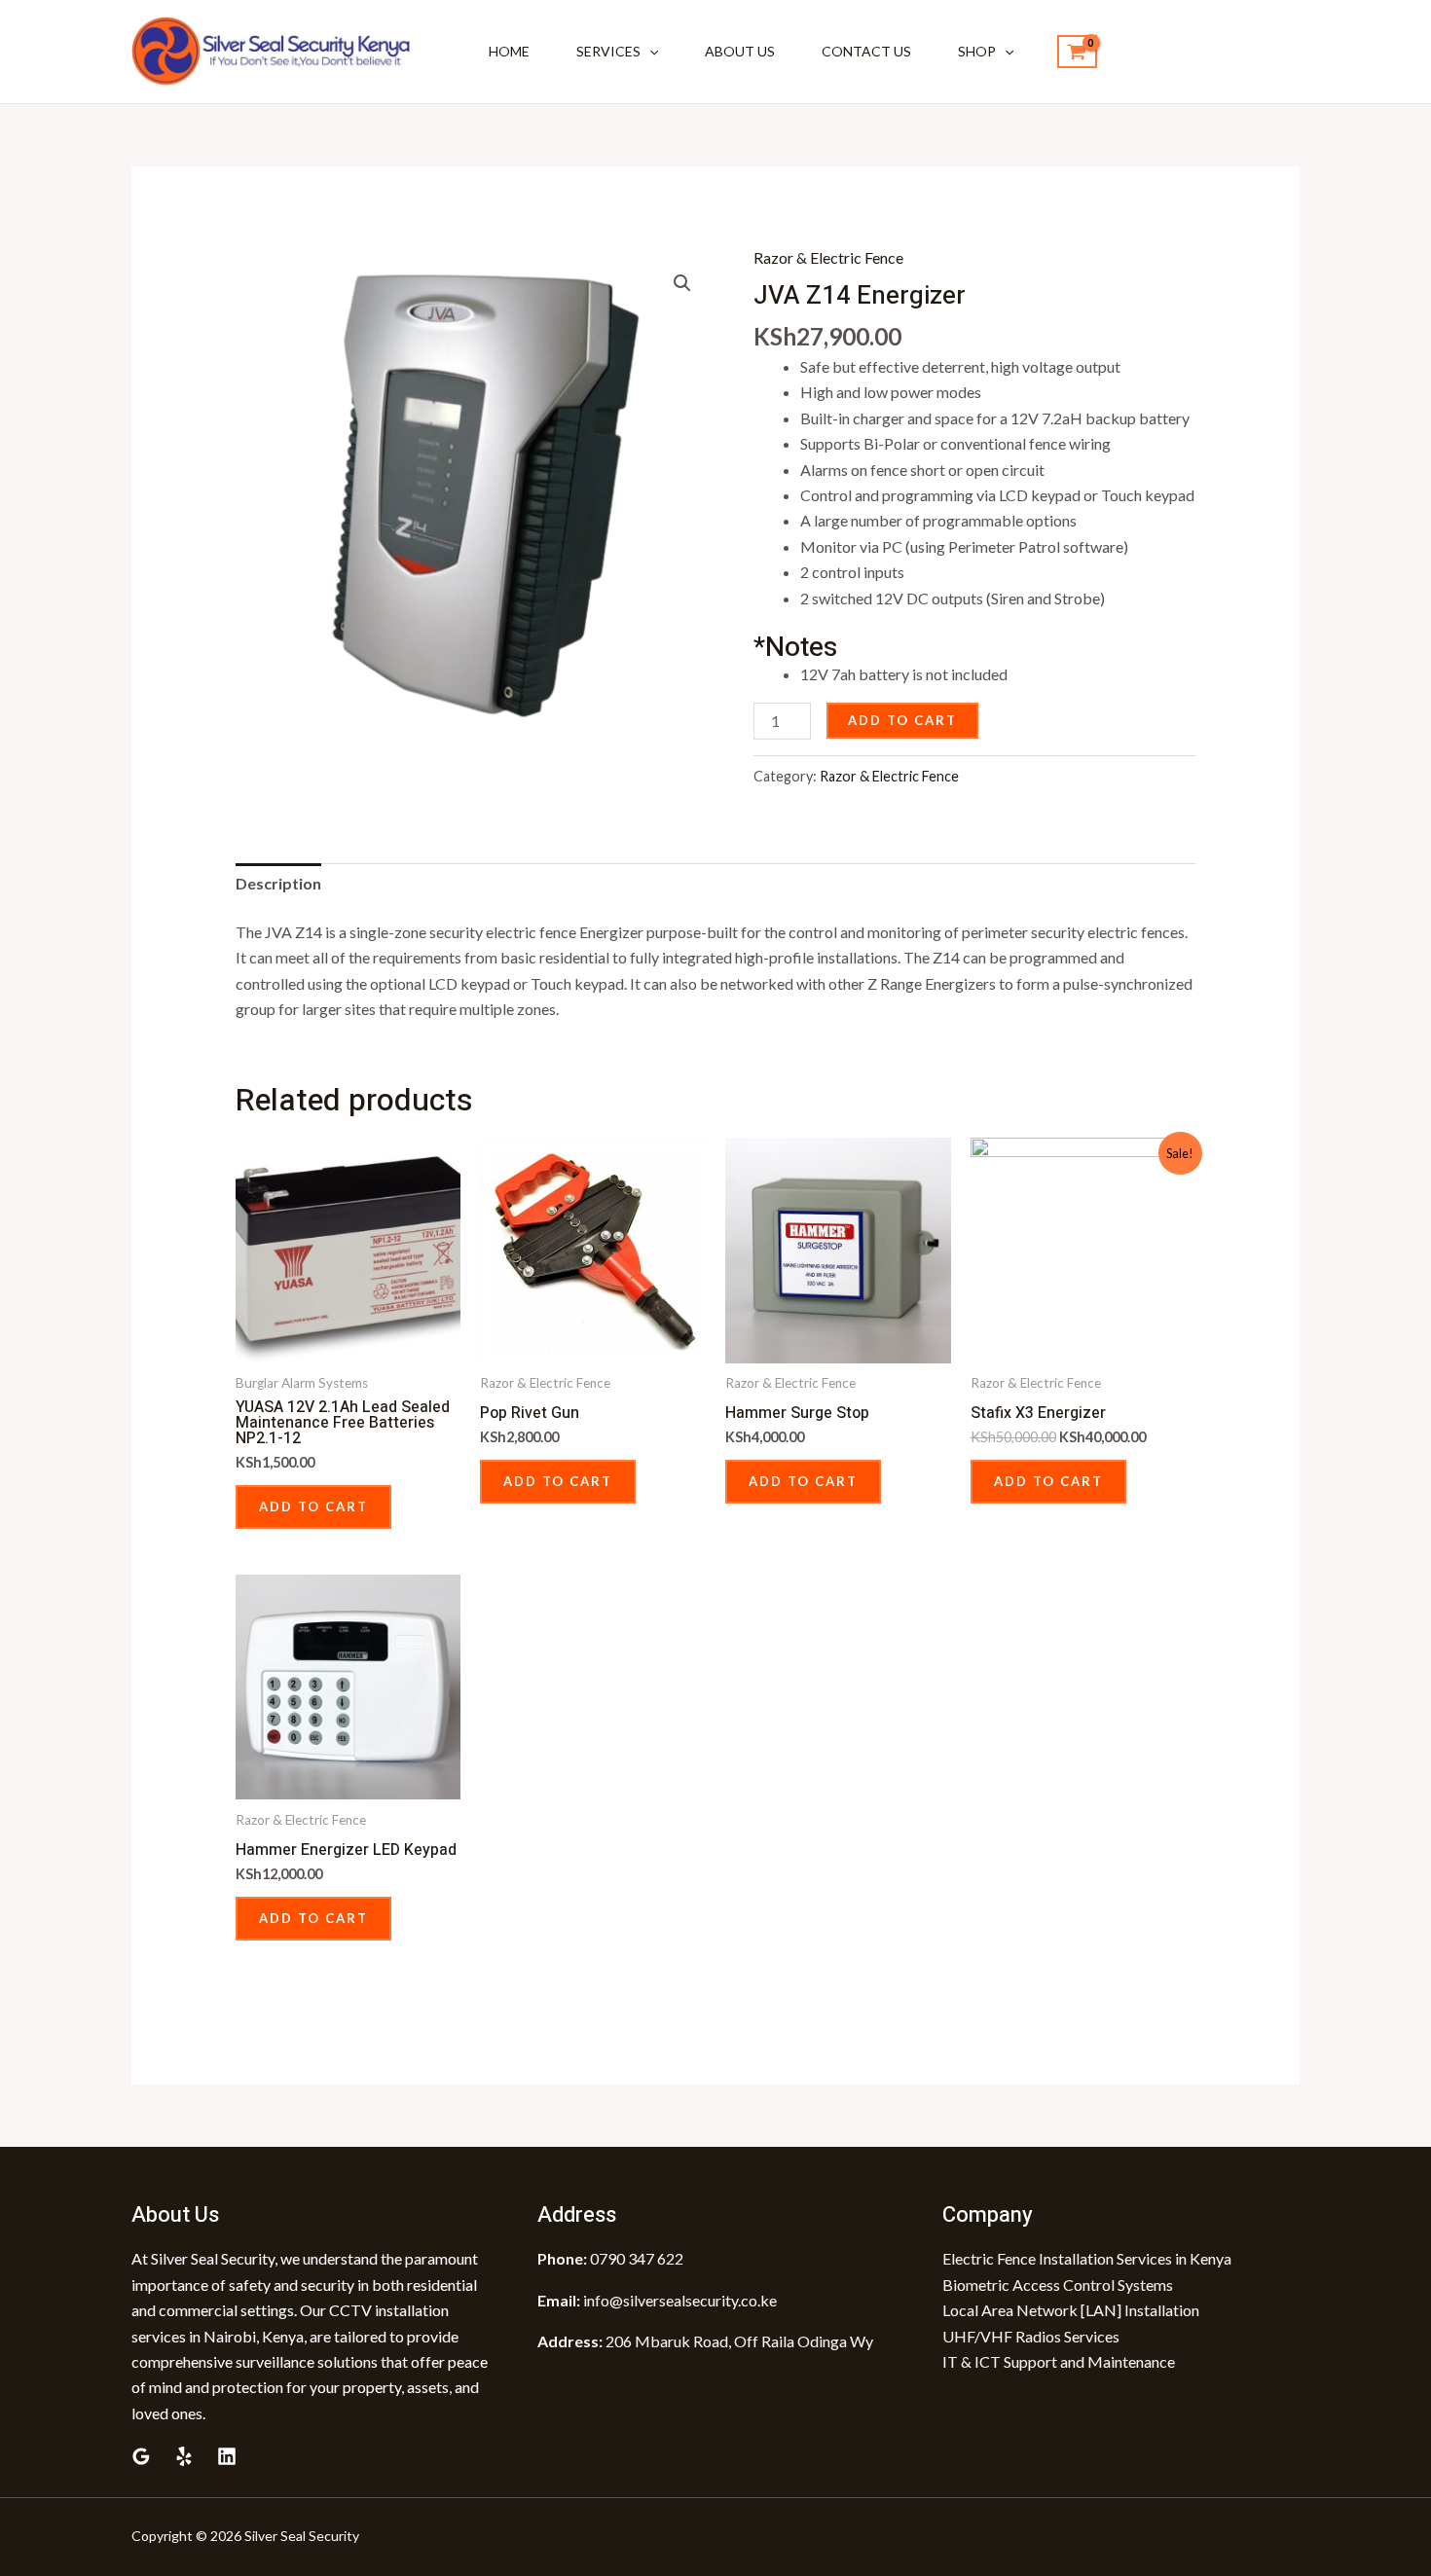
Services (608, 51)
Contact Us (866, 51)
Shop (977, 51)
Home (509, 51)
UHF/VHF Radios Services (1031, 2336)
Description (278, 883)
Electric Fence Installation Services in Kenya (1087, 2258)
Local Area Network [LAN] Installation (1071, 2310)
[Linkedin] (227, 2456)
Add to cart (902, 720)
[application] (649, 52)
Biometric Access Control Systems (1058, 2285)
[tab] (278, 884)
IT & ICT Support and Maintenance (1059, 2361)
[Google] (141, 2456)
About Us (740, 51)
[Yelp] (184, 2456)
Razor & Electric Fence (828, 257)
